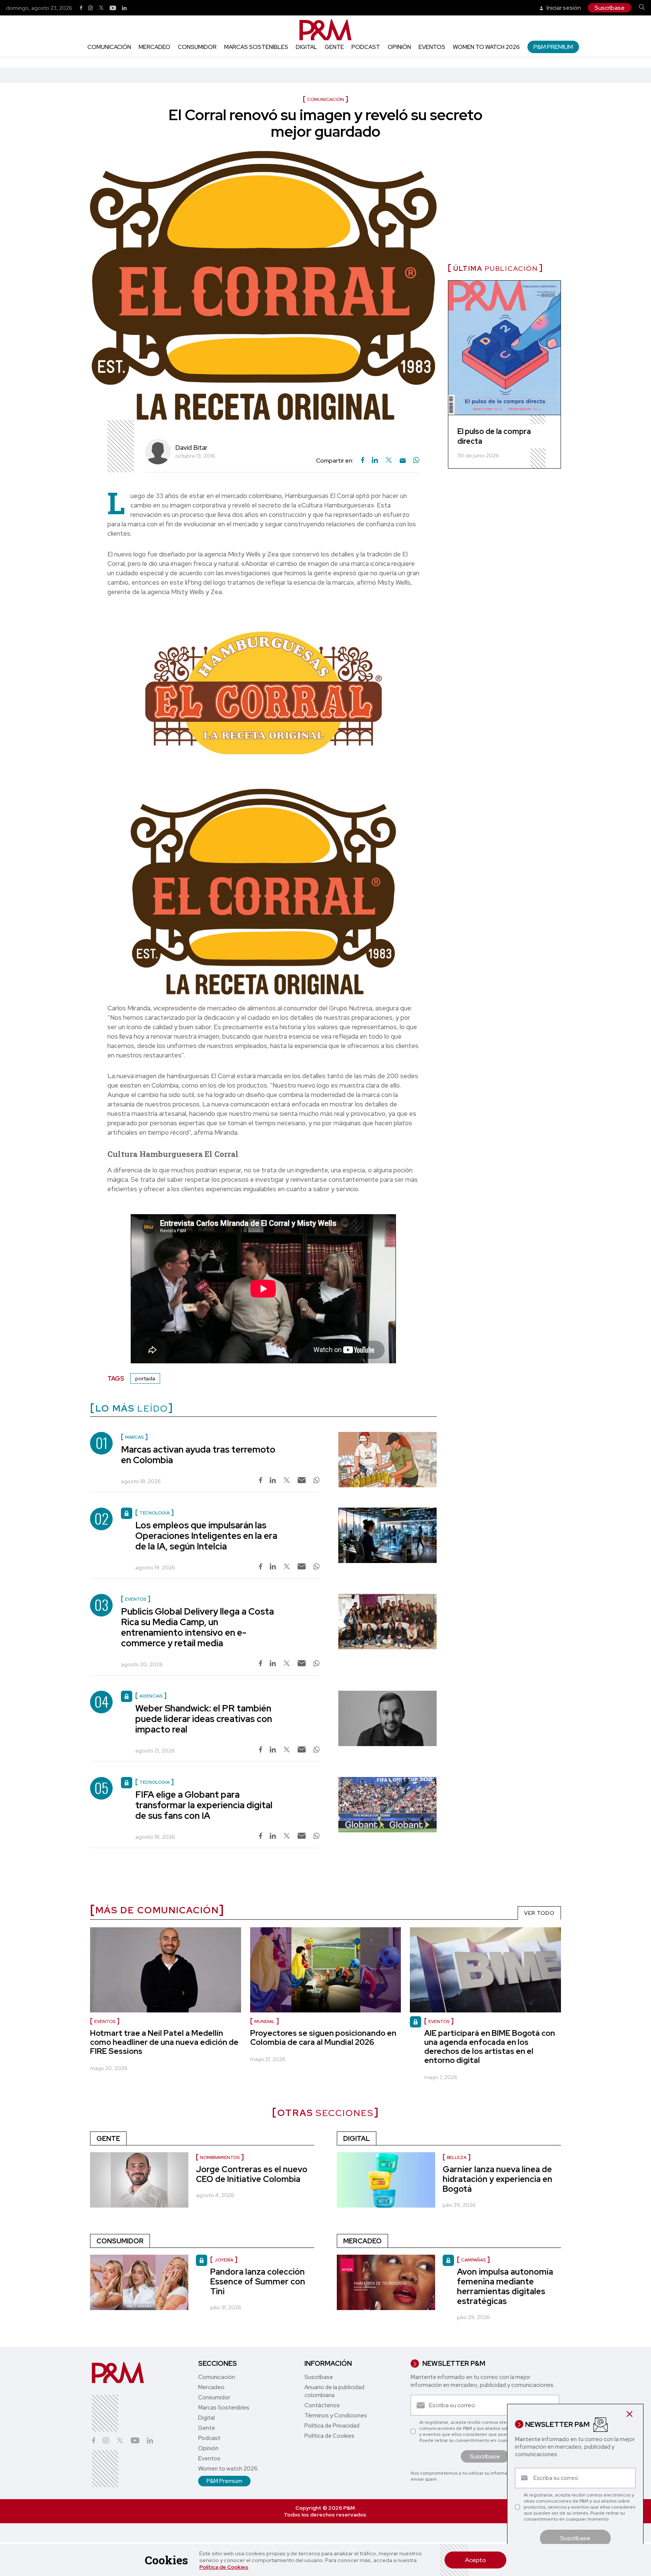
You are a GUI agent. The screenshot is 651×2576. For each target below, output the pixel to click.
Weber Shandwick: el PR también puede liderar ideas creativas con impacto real (204, 1719)
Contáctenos (322, 2405)
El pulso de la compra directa (494, 436)
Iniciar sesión (563, 8)
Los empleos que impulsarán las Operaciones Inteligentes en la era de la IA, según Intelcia (206, 1536)
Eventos (432, 47)
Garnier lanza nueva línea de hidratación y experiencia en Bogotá (497, 2179)
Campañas (473, 2260)
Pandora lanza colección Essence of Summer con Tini (258, 2282)
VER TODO (539, 1913)
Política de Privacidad (332, 2426)
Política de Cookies (224, 2567)
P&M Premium (553, 47)
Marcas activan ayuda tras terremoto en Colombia (198, 1455)
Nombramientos (220, 2157)
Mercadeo (154, 47)
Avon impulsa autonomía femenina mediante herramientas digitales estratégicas (505, 2286)
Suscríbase (610, 8)
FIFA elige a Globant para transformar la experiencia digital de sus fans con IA (204, 1805)
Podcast (366, 47)
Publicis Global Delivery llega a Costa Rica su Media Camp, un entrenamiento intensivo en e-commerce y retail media (197, 1627)
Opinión (399, 47)
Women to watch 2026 (486, 47)
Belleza (457, 2157)
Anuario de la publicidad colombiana (334, 2391)
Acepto (475, 2560)
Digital (306, 47)
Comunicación (109, 47)
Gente (334, 47)
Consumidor (197, 47)
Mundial (264, 2021)
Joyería (224, 2260)
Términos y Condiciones (336, 2416)
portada (145, 1378)
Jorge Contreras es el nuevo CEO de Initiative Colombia (252, 2174)
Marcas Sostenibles (256, 47)
